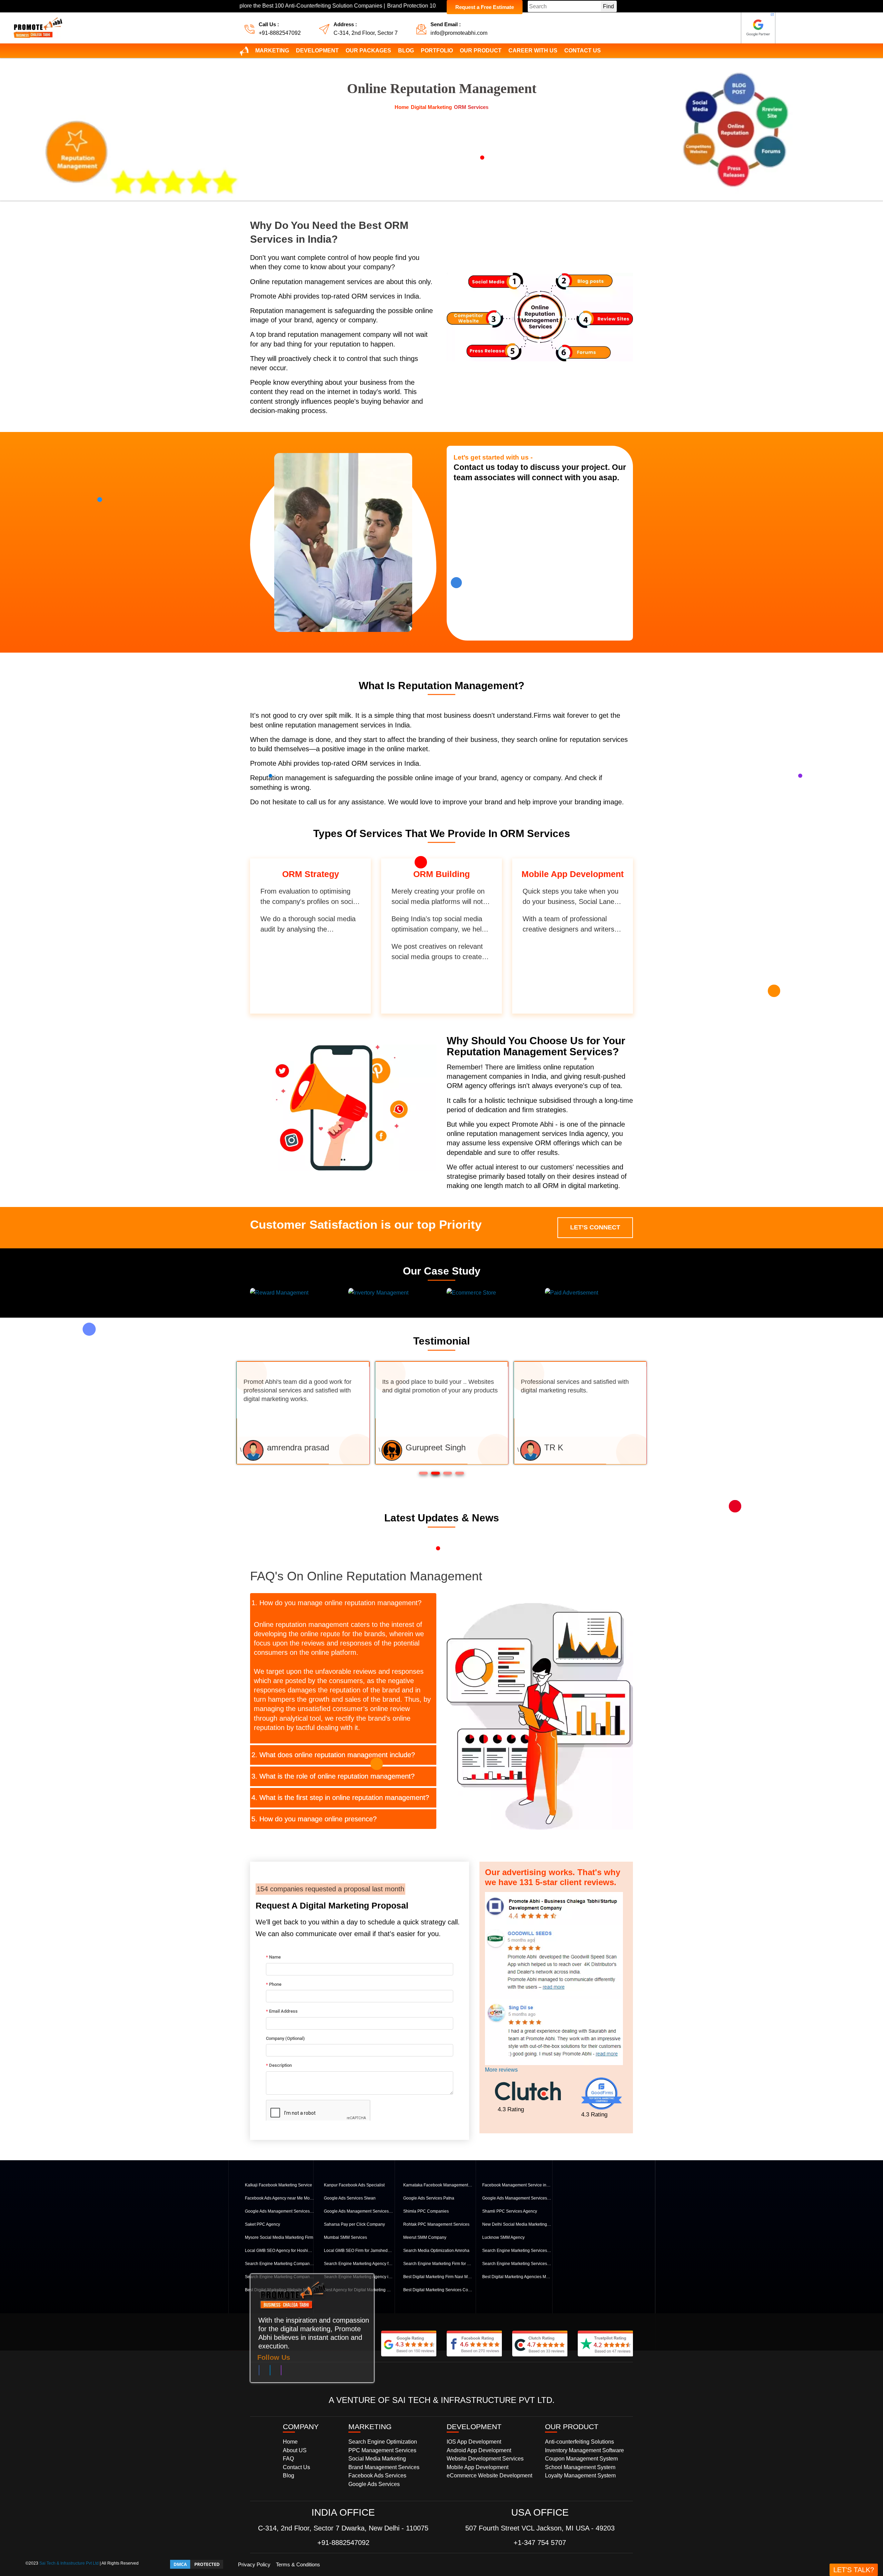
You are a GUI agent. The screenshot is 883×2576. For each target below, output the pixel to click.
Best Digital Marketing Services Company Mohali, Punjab (438, 2290)
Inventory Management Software (584, 2450)
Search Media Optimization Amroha (436, 2251)
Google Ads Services (374, 2484)
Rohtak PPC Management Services (436, 2224)
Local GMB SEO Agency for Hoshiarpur (279, 2251)
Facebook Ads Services (377, 2476)
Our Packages (368, 51)
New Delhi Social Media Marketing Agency (517, 2224)
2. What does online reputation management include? (333, 1755)
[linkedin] (270, 2372)
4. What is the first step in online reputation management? (340, 1798)
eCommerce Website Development (489, 2476)
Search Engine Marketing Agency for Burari (358, 2264)
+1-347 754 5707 (540, 2543)
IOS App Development (474, 2442)
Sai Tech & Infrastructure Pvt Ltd (69, 2563)
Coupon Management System (581, 2459)
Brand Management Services (384, 2467)
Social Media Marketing (377, 2459)
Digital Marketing (431, 107)
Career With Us (533, 51)
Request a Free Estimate (485, 7)
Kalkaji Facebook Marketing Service (279, 2185)
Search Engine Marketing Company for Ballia (279, 2264)
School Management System (580, 2467)
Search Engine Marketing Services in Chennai (517, 2264)
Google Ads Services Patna (429, 2198)
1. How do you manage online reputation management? (336, 1603)
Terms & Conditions (298, 2564)
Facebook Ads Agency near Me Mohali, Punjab (279, 2198)
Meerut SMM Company (425, 2237)
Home (402, 107)
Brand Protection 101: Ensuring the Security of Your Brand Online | (358, 6)
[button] (423, 1473)
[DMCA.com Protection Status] (197, 2564)
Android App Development (479, 2450)
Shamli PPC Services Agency (510, 2211)
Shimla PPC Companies (426, 2211)
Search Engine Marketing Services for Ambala (517, 2251)
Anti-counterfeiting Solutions (579, 2442)
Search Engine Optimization (383, 2442)
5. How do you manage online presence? (314, 1819)
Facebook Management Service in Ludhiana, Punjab (517, 2185)
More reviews (501, 2070)
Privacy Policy (254, 2564)
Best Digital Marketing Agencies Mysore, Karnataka (517, 2277)
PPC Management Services (382, 2450)
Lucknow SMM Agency (503, 2237)
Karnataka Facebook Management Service (438, 2185)
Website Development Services (485, 2459)
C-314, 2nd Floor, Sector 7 (366, 33)
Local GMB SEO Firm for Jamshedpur (358, 2251)
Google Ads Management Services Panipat (279, 2211)
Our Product (481, 51)
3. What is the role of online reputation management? (333, 1776)
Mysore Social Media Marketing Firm (279, 2237)
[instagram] (281, 2372)
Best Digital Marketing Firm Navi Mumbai (438, 2277)
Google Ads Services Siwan (350, 2198)
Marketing (272, 51)
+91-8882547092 (280, 33)
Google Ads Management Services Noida (358, 2211)
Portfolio (437, 51)
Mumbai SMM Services (345, 2237)
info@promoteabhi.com (459, 33)
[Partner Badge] (758, 28)
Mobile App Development (478, 2467)
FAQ (288, 2459)
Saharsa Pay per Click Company (354, 2224)
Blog (406, 51)
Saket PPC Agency (262, 2224)
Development (317, 51)
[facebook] (259, 2372)
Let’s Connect (595, 1227)
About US (295, 2450)
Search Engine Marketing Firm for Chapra (438, 2264)
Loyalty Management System (580, 2476)
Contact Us (583, 51)
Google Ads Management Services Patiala (517, 2198)
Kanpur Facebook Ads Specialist (354, 2185)
